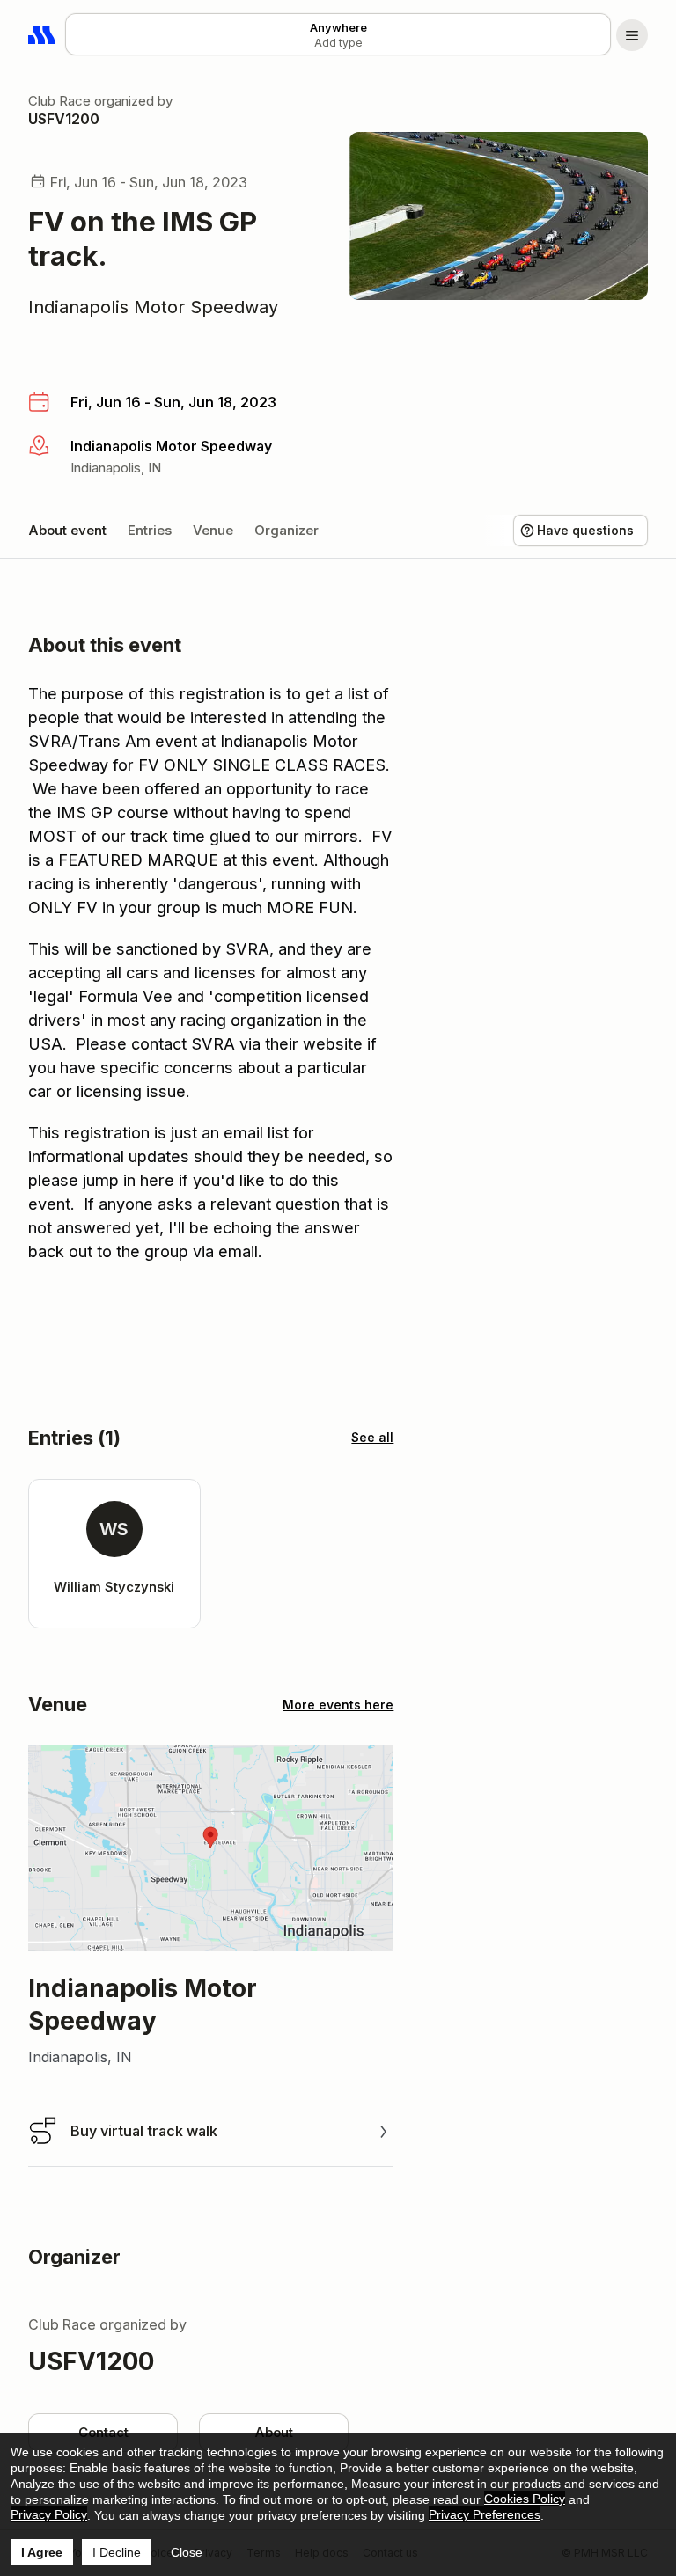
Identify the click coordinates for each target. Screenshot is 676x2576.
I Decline (117, 2552)
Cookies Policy (525, 2499)
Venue (213, 530)
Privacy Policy (49, 2514)
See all (372, 1437)
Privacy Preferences (485, 2514)
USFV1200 (64, 119)
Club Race (59, 101)
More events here (338, 1705)
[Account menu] (632, 35)
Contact (103, 2432)
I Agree (42, 2552)
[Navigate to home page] (42, 35)
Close (187, 2552)
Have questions (585, 530)
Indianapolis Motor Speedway (153, 307)
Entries (150, 530)
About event (67, 530)
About (274, 2432)
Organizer (287, 530)
